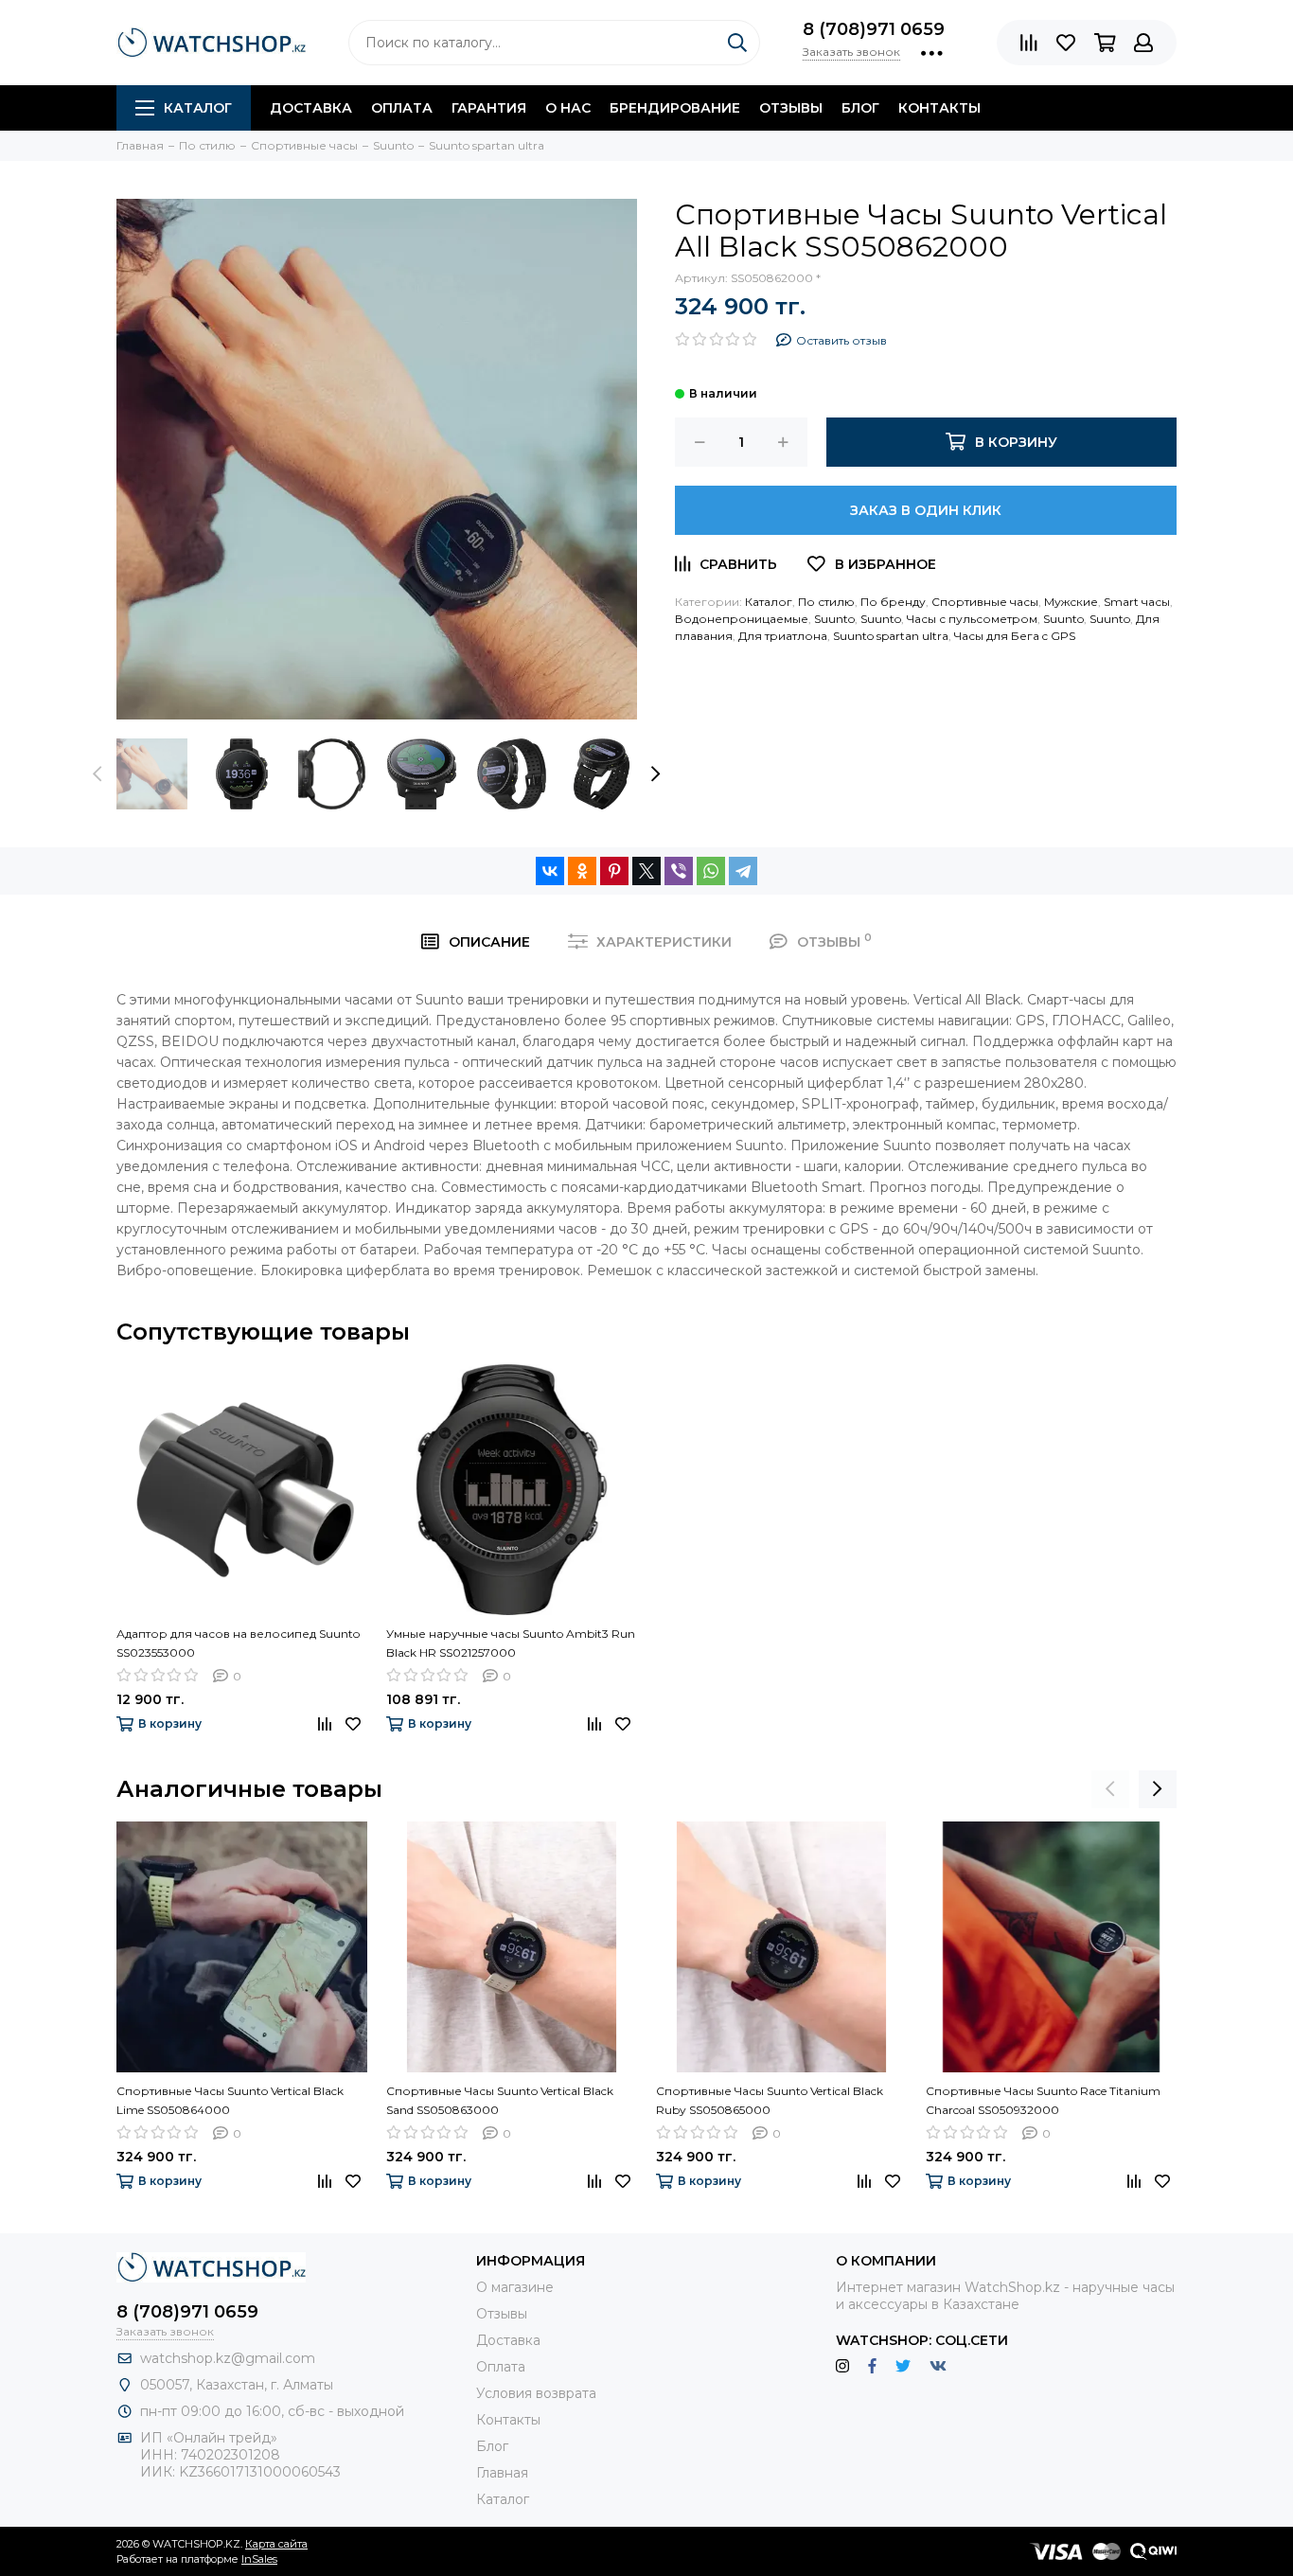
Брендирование (675, 108)
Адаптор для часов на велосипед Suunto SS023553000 (238, 1643)
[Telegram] (743, 871)
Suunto (834, 619)
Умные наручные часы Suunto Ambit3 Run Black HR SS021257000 (511, 1643)
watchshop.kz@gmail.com (228, 2358)
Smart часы (1137, 602)
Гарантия (489, 108)
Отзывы (791, 108)
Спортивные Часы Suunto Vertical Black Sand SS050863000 (500, 2100)
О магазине (515, 2287)
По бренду (893, 602)
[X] (646, 871)
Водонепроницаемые (742, 619)
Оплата (402, 108)
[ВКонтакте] (550, 871)
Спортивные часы (985, 602)
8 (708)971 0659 (874, 29)
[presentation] (97, 773)
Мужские (1071, 602)
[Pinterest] (614, 871)
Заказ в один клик (926, 510)
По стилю (826, 602)
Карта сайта (276, 2544)
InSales (259, 2559)
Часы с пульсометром (972, 619)
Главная (502, 2473)
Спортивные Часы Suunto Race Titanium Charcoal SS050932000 (1043, 2100)
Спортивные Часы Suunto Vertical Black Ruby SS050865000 (770, 2100)
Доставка (311, 108)
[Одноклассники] (582, 871)
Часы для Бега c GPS (1015, 636)
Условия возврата (536, 2393)
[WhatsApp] (711, 871)
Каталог (198, 108)
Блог (860, 108)
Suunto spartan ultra (891, 636)
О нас (568, 108)
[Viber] (679, 871)
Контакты (939, 108)
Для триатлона (783, 636)
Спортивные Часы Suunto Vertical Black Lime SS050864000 (230, 2100)
